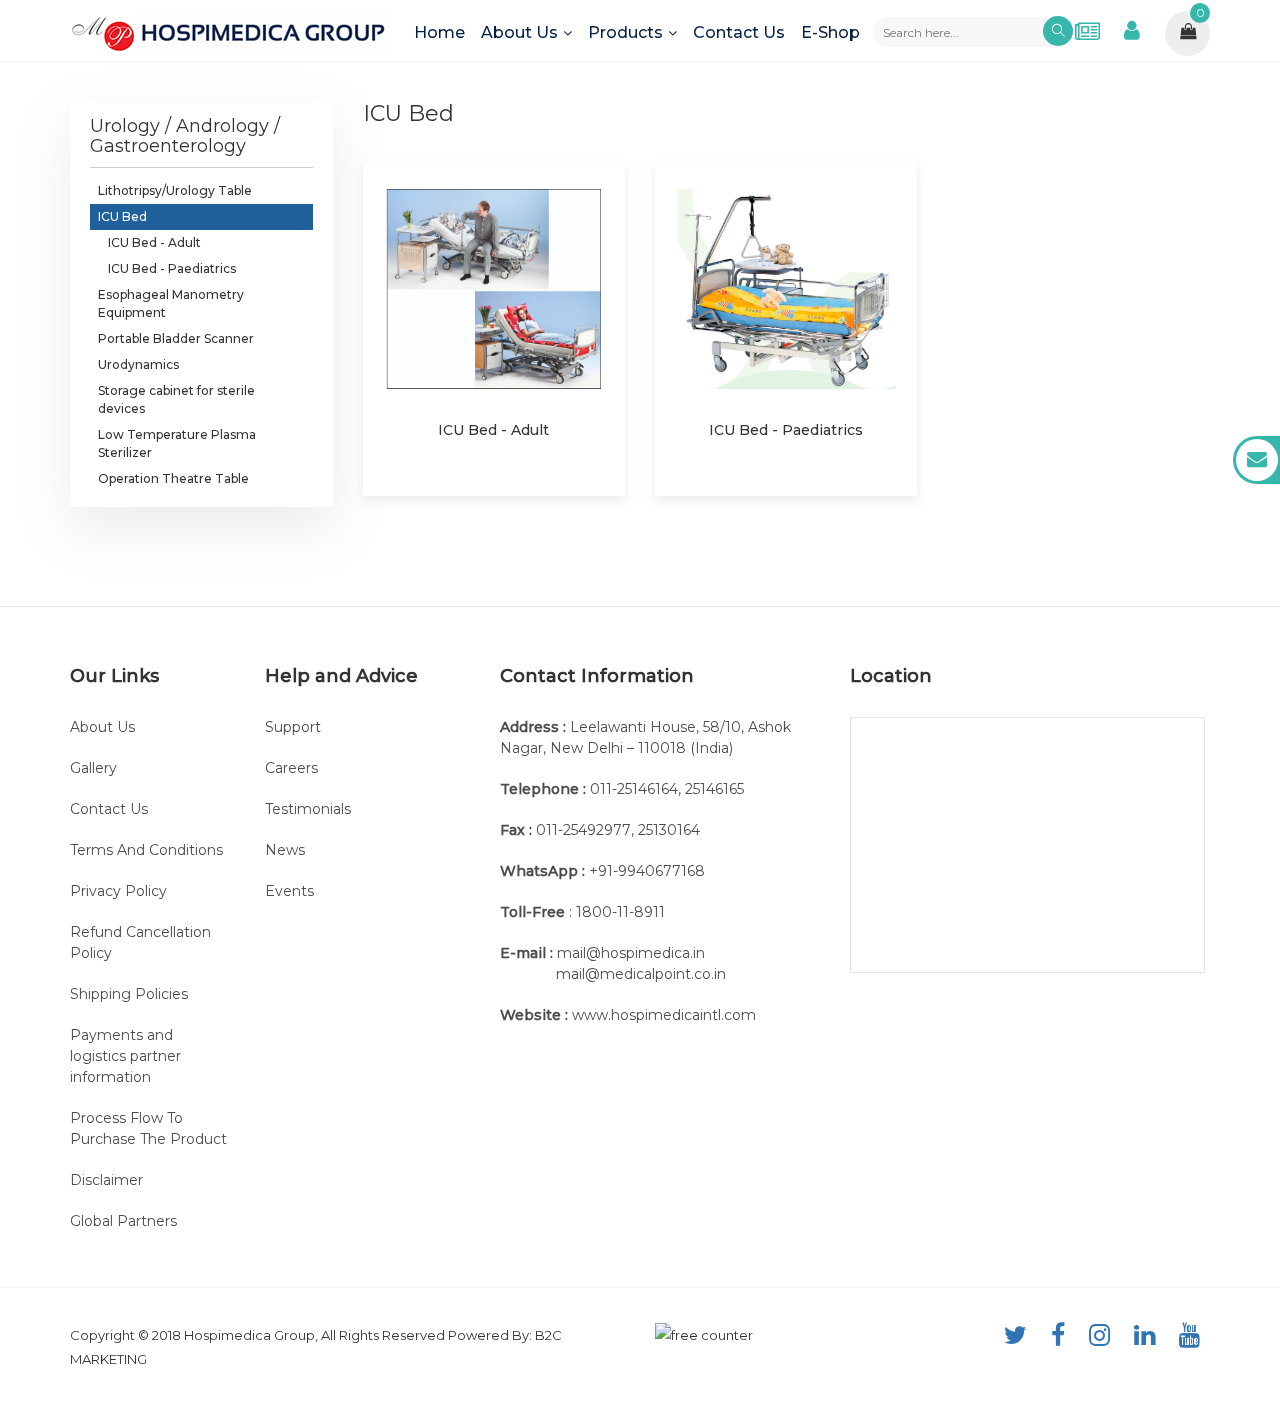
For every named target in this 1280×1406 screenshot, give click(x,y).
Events (289, 891)
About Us (519, 32)
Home (439, 32)
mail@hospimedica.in (631, 953)
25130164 (669, 830)
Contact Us (739, 32)
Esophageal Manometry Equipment (171, 303)
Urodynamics (138, 364)
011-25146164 (634, 789)
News (285, 850)
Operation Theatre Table (173, 478)
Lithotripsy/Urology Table (175, 190)
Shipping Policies (129, 994)
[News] (1087, 31)
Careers (291, 768)
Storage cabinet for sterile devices (176, 399)
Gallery (93, 768)
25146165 (714, 789)
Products (625, 32)
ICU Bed (122, 216)
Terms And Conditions (146, 850)
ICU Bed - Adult (154, 242)
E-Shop (830, 32)
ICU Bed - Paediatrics (172, 268)
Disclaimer (106, 1180)
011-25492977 (583, 830)
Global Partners (123, 1221)
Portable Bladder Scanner (176, 338)
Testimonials (308, 809)
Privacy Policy (118, 891)
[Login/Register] (1132, 27)
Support (293, 727)
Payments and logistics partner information (125, 1056)
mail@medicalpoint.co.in (641, 974)
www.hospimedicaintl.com (664, 1015)
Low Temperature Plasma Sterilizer (177, 443)
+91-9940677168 (647, 871)
